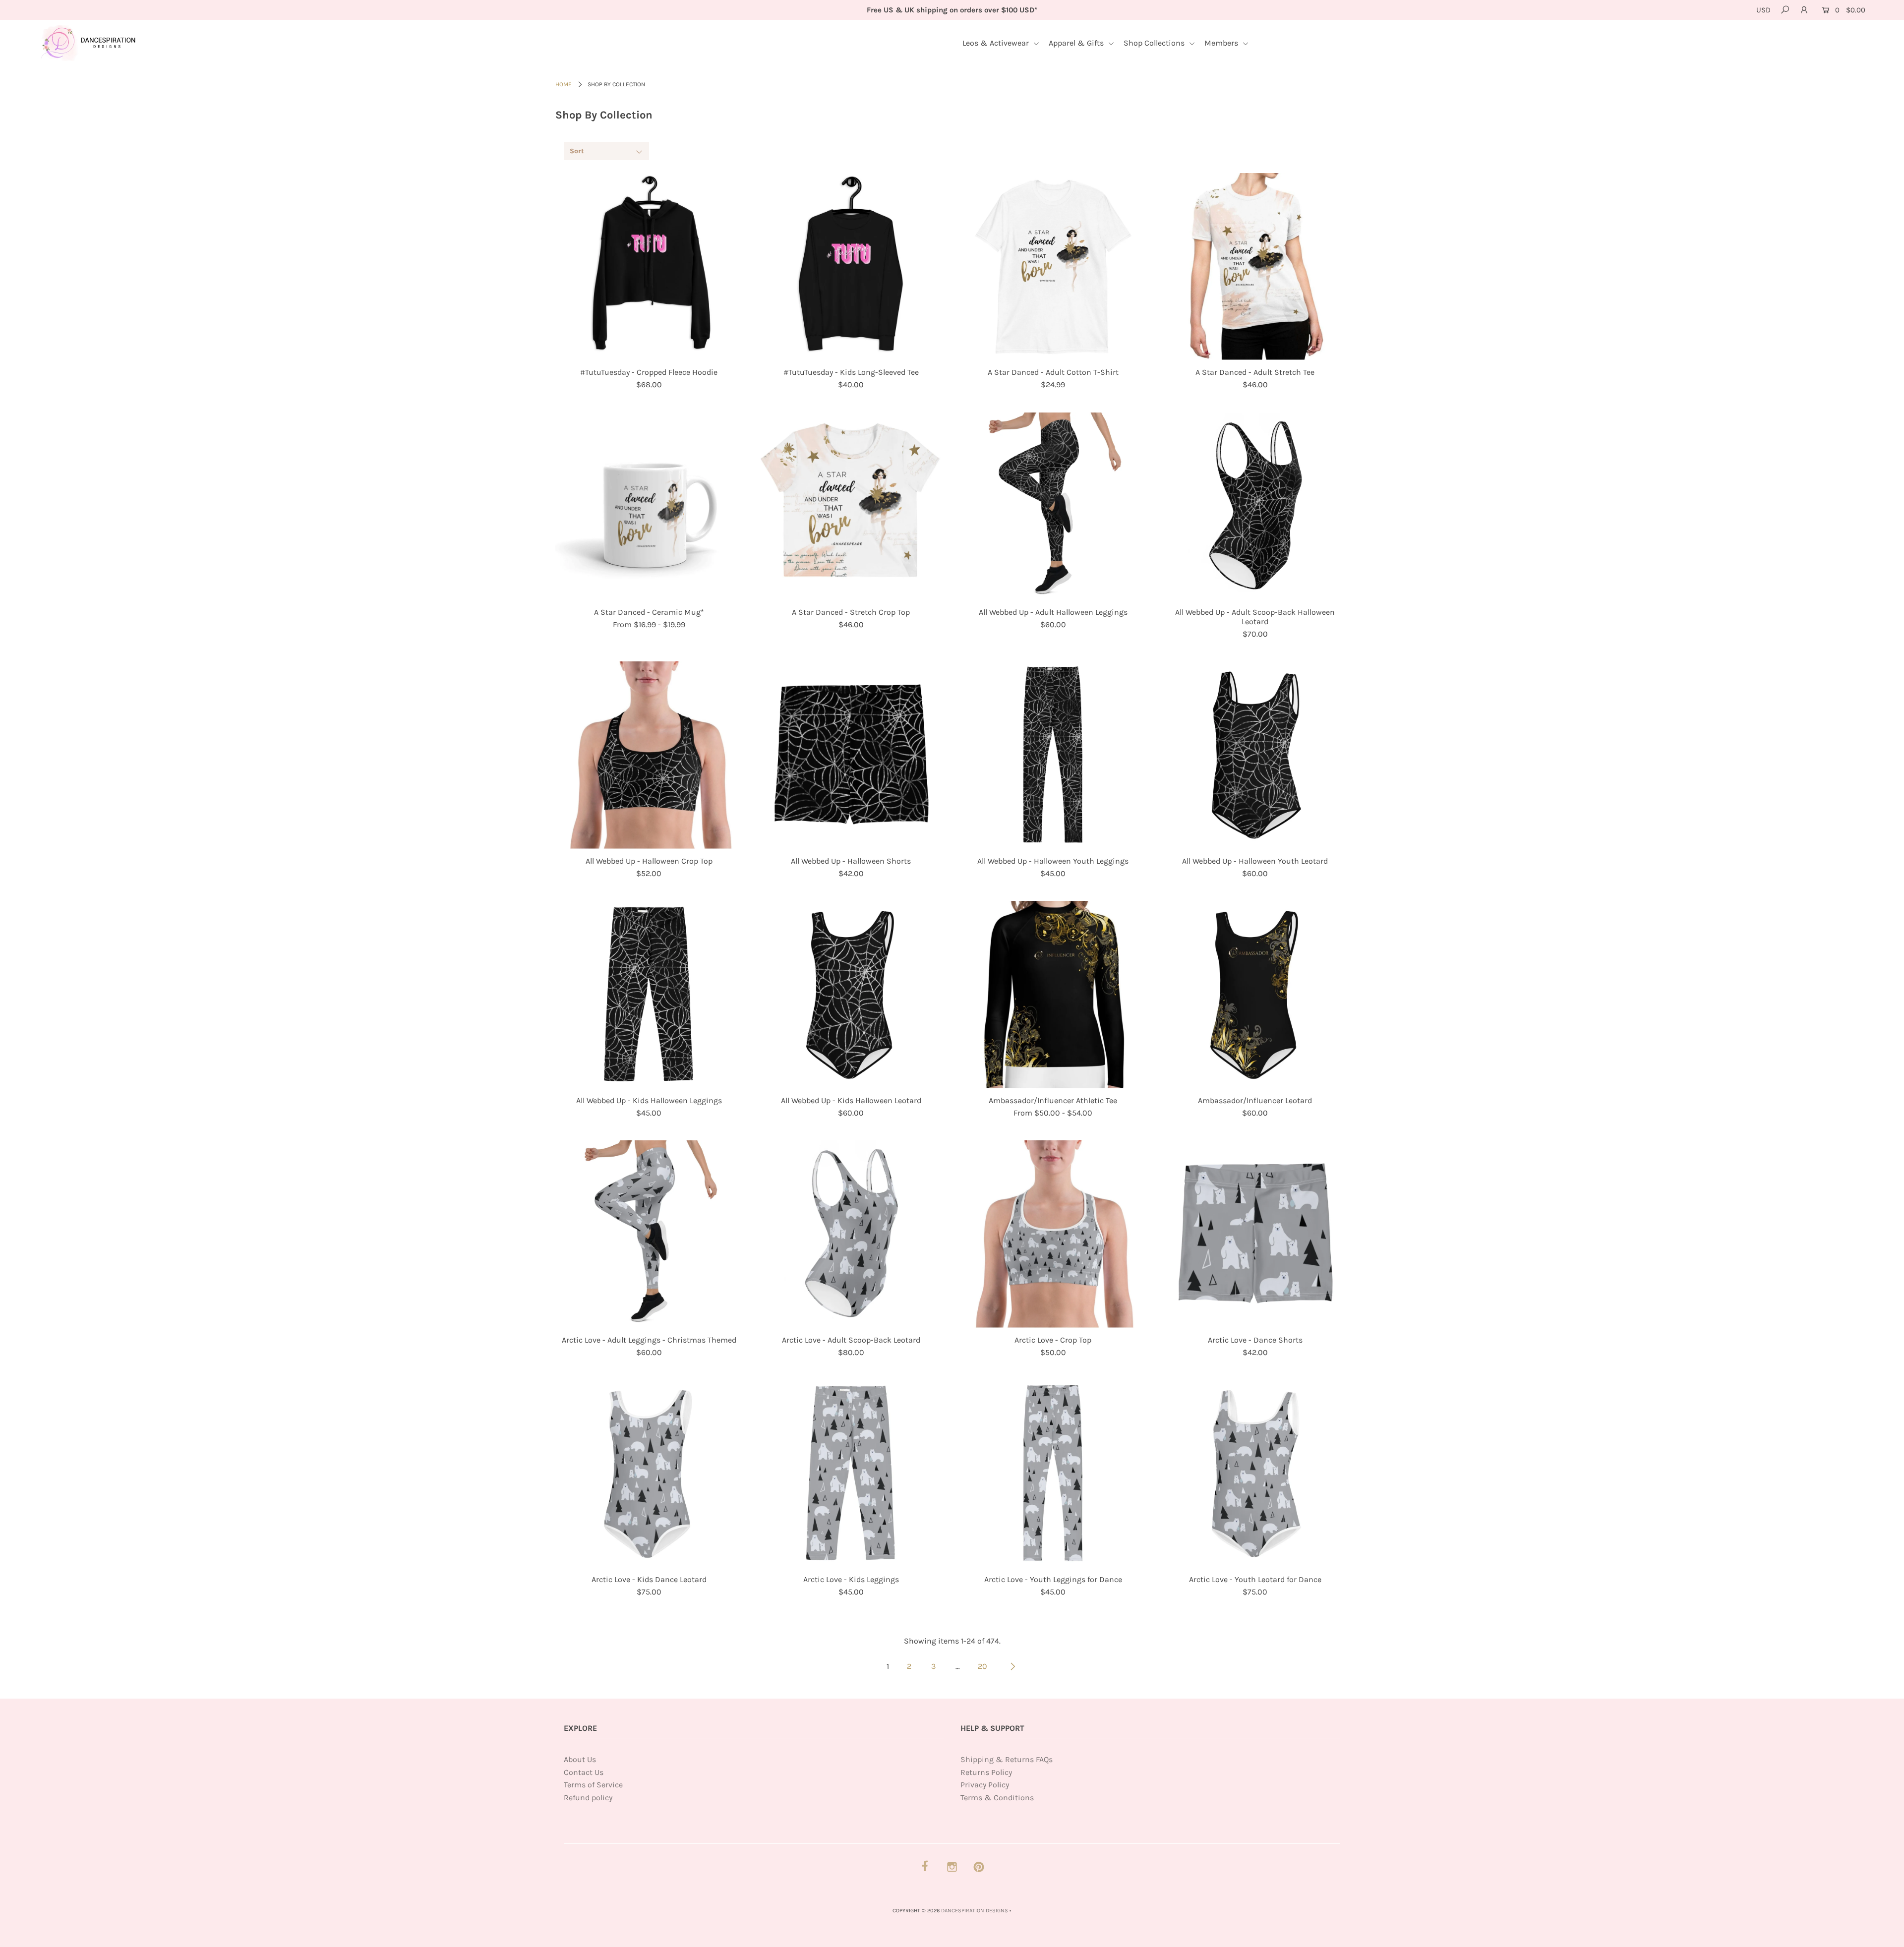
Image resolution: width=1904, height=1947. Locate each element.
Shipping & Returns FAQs (1007, 1759)
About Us (580, 1759)
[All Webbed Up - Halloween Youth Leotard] (1255, 755)
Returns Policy (986, 1772)
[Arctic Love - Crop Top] (1053, 1234)
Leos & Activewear (997, 43)
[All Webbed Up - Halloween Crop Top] (649, 755)
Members (1222, 43)
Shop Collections (1155, 43)
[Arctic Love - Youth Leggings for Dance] (1053, 1474)
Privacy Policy (985, 1785)
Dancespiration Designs (975, 1911)
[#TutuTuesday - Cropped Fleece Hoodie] (649, 267)
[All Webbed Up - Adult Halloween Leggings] (1053, 506)
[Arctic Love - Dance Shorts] (1255, 1234)
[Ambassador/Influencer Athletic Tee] (1053, 995)
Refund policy (588, 1798)
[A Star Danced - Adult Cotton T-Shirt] (1053, 267)
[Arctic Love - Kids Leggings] (851, 1474)
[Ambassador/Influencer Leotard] (1255, 995)
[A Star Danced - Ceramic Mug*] (649, 506)
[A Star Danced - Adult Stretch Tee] (1255, 267)
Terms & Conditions (997, 1798)
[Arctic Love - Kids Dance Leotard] (649, 1474)
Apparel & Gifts (1077, 43)
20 (982, 1666)
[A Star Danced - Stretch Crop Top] (851, 506)
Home (564, 84)
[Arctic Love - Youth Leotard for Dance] (1255, 1474)
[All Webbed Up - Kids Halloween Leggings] (649, 995)
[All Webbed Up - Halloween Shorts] (851, 755)
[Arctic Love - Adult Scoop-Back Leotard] (851, 1234)
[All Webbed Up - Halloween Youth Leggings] (1053, 755)
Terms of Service (593, 1785)
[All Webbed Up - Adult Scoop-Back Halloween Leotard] (1255, 506)
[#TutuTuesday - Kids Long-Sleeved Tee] (851, 267)
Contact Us (584, 1772)
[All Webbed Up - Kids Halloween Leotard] (851, 995)
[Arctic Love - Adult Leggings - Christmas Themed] (649, 1234)
